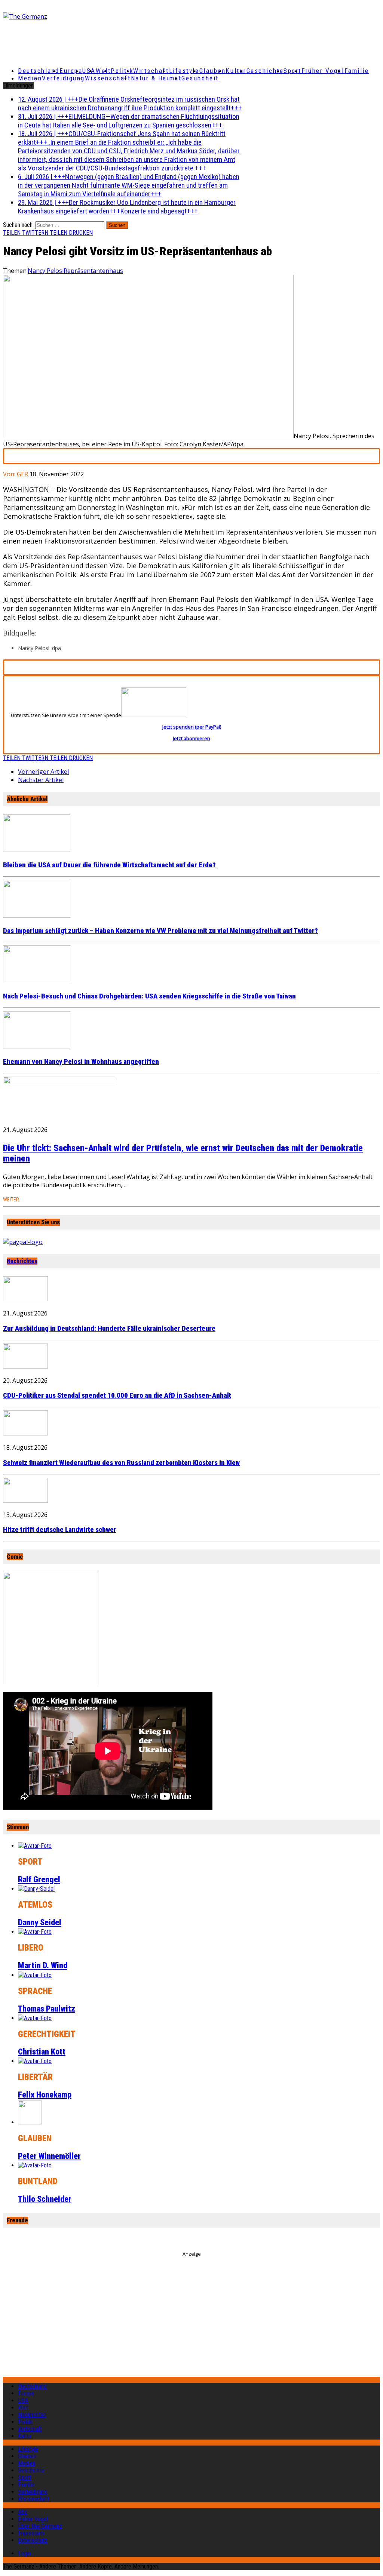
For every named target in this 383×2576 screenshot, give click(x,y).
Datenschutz (33, 2540)
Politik (122, 71)
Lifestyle (184, 71)
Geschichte (265, 71)
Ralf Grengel (39, 1879)
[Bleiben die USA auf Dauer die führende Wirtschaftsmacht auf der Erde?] (37, 850)
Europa (71, 71)
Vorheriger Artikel (43, 772)
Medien (30, 78)
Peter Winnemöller (49, 2156)
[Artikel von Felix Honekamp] (35, 2061)
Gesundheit (200, 78)
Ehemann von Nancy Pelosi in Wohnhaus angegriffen (81, 1062)
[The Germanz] (65, 16)
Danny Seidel (40, 1922)
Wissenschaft (108, 78)
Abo (23, 2512)
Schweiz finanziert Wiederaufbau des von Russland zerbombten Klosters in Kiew (121, 1463)
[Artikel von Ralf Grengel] (35, 1846)
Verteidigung (63, 78)
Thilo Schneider (45, 2199)
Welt (103, 71)
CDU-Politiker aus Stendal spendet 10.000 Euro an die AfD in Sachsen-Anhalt (117, 1395)
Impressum (31, 2533)
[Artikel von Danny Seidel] (36, 1889)
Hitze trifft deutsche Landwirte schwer (60, 1530)
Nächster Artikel (41, 780)
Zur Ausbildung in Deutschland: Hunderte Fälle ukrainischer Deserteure (109, 1329)
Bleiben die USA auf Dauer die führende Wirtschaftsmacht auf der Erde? (109, 865)
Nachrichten (22, 1261)
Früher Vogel (323, 71)
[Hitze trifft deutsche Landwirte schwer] (25, 1501)
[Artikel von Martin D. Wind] (35, 1932)
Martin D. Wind (43, 1965)
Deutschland (39, 71)
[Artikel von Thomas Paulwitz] (35, 1975)
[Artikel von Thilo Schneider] (35, 2165)
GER (22, 474)
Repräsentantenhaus (93, 271)
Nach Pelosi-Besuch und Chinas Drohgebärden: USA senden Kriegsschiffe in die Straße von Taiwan (149, 996)
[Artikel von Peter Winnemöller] (30, 2122)
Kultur (236, 71)
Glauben (213, 71)
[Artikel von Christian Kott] (35, 2018)
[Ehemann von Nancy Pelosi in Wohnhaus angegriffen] (37, 1047)
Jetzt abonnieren (191, 738)
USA (23, 2400)
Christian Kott (42, 2052)
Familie (357, 71)
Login (24, 2553)
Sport (292, 71)
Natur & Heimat (156, 78)
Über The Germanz (40, 2526)
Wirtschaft (151, 71)
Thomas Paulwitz (47, 2009)
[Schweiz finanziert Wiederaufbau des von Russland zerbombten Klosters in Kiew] (25, 1433)
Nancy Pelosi (46, 271)
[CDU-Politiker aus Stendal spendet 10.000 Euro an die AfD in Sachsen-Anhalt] (25, 1366)
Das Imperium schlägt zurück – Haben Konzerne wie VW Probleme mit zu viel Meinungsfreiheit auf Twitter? (160, 931)
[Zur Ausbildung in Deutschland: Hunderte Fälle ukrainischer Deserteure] (25, 1299)
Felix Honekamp (45, 2095)
